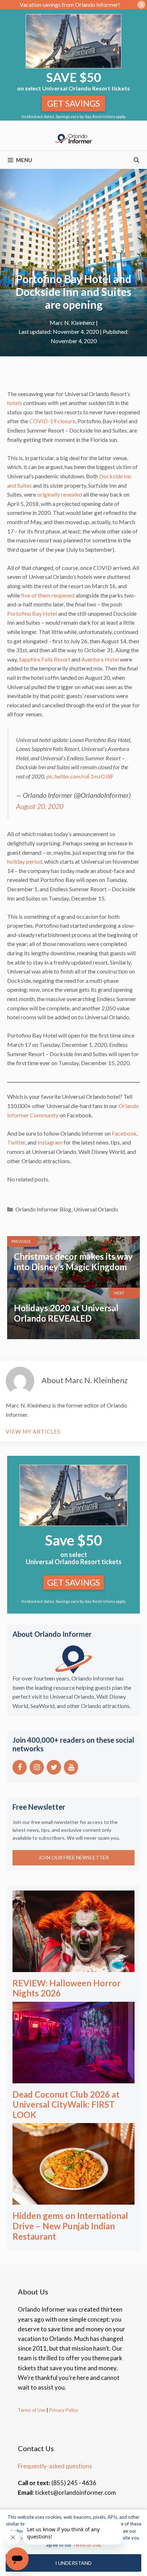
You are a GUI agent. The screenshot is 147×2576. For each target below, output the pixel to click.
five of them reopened (48, 595)
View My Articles (33, 1431)
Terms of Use (32, 2410)
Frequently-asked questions (55, 2466)
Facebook (124, 1133)
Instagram (50, 1142)
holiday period (25, 861)
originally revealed (60, 494)
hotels (15, 403)
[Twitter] (54, 1767)
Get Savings (73, 103)
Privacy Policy (63, 2410)
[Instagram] (37, 1767)
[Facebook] (20, 1767)
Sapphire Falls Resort (45, 659)
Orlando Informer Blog (43, 1209)
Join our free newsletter (74, 1857)
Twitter (16, 1142)
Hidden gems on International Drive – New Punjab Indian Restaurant (70, 2226)
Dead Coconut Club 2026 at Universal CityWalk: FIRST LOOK (66, 2105)
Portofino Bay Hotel (32, 613)
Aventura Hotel (100, 659)
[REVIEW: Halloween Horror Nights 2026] (73, 1967)
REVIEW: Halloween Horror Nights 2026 (67, 1988)
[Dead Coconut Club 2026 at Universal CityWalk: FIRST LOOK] (73, 2078)
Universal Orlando (96, 1209)
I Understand (73, 2563)
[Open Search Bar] (136, 160)
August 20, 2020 (40, 806)
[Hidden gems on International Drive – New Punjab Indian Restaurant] (73, 2200)
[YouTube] (71, 1767)
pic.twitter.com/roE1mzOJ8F (80, 776)
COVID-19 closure (52, 421)
